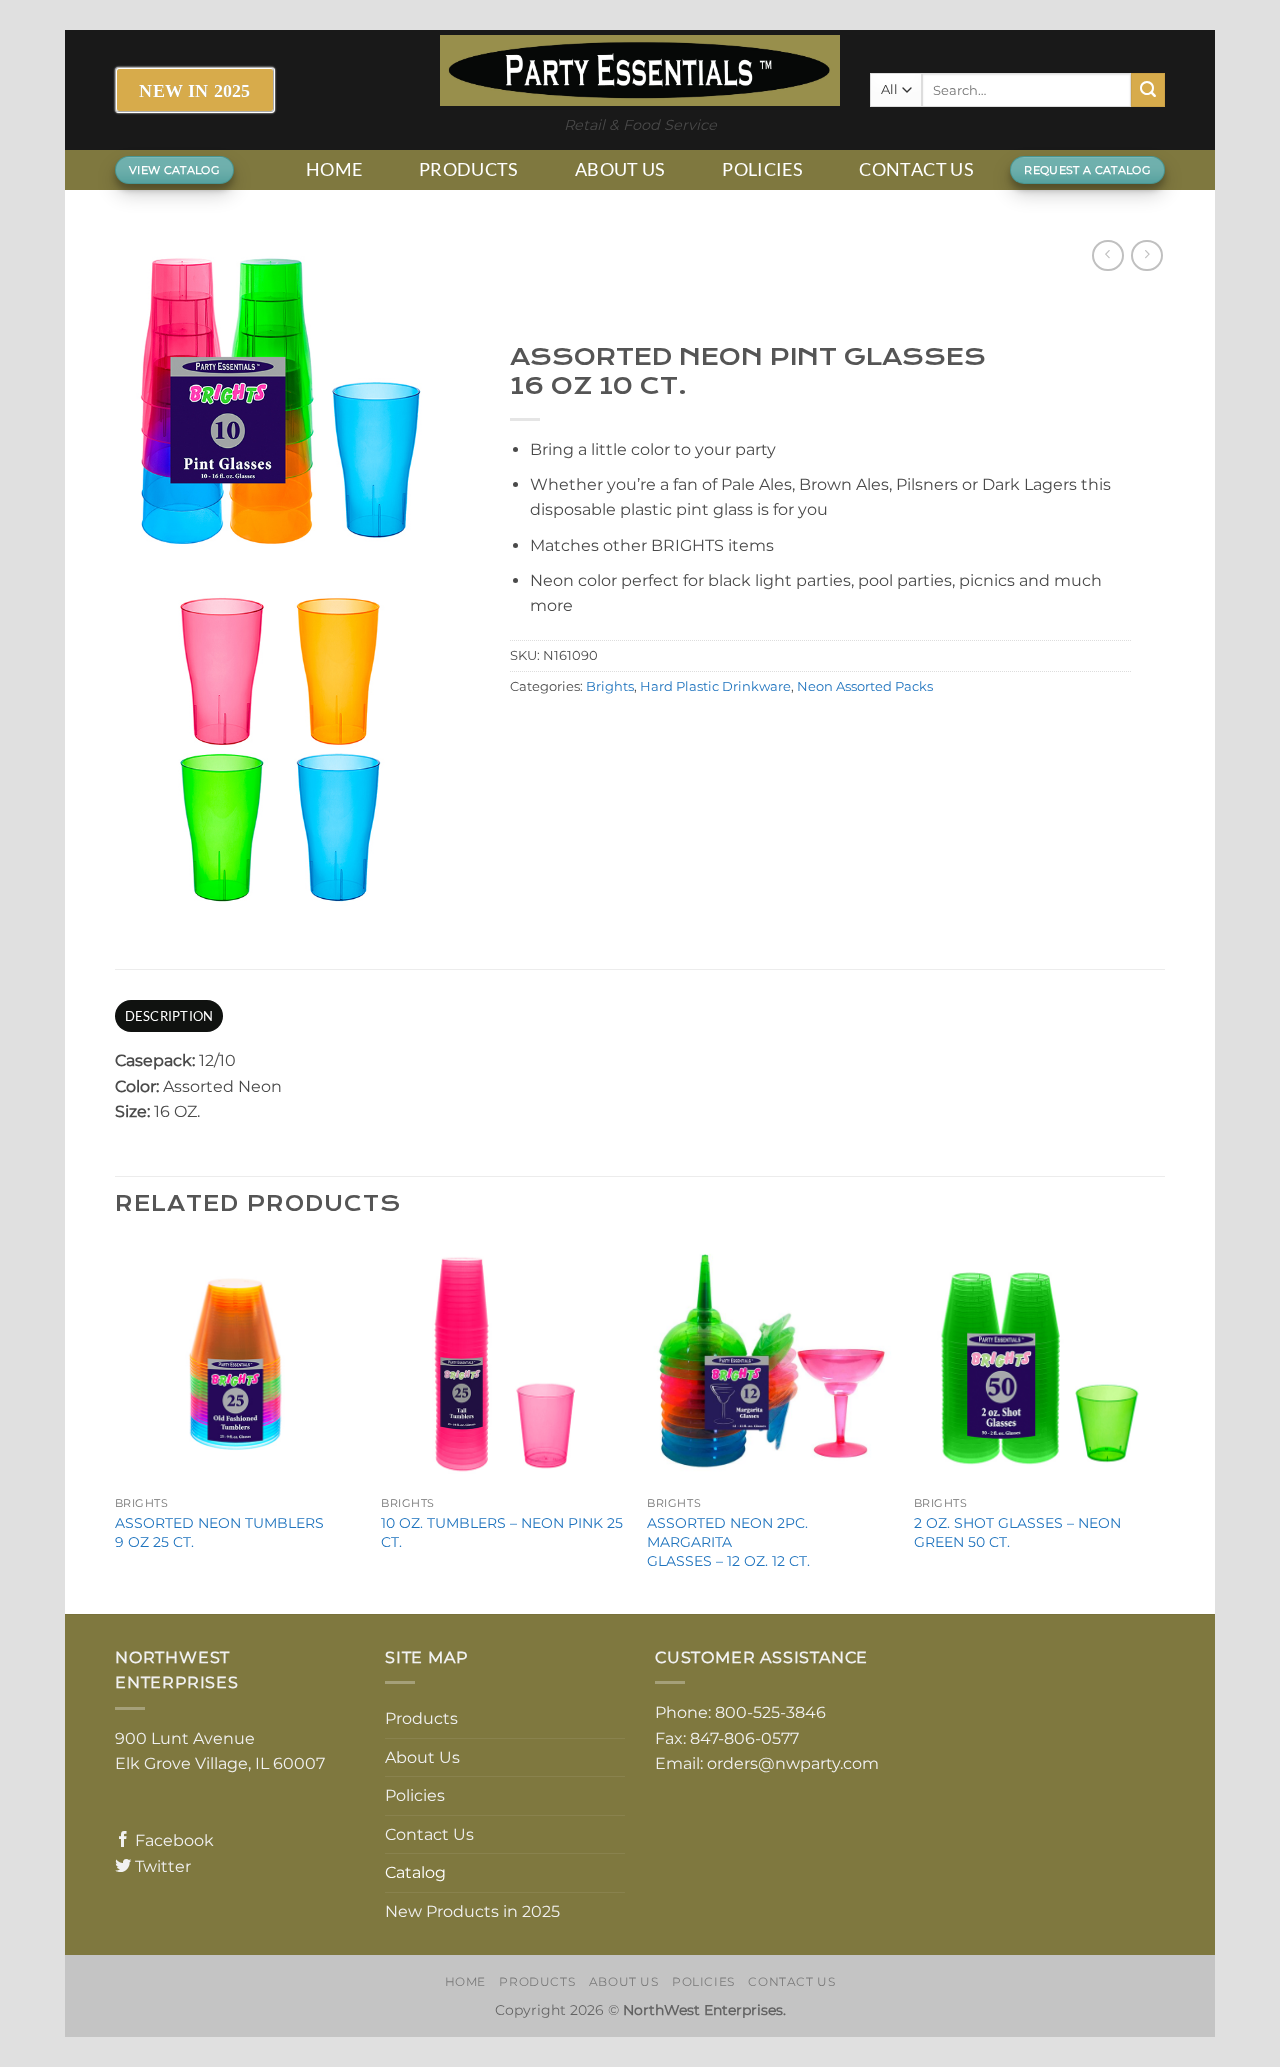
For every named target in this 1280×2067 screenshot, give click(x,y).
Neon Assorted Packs (865, 686)
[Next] (1159, 1425)
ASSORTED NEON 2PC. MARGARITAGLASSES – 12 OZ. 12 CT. (728, 1541)
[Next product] (1107, 255)
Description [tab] (169, 1016)
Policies (762, 169)
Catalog (415, 1872)
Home (334, 169)
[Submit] (1148, 90)
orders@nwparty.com (793, 1763)
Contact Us (916, 169)
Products (469, 169)
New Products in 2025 (472, 1911)
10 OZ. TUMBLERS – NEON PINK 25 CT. (502, 1532)
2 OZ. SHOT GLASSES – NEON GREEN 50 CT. (1017, 1532)
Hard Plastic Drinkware (715, 686)
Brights (610, 686)
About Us (620, 169)
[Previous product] (1146, 255)
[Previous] (116, 1425)
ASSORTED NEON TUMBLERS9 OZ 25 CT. (219, 1532)
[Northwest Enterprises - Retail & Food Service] (640, 70)
